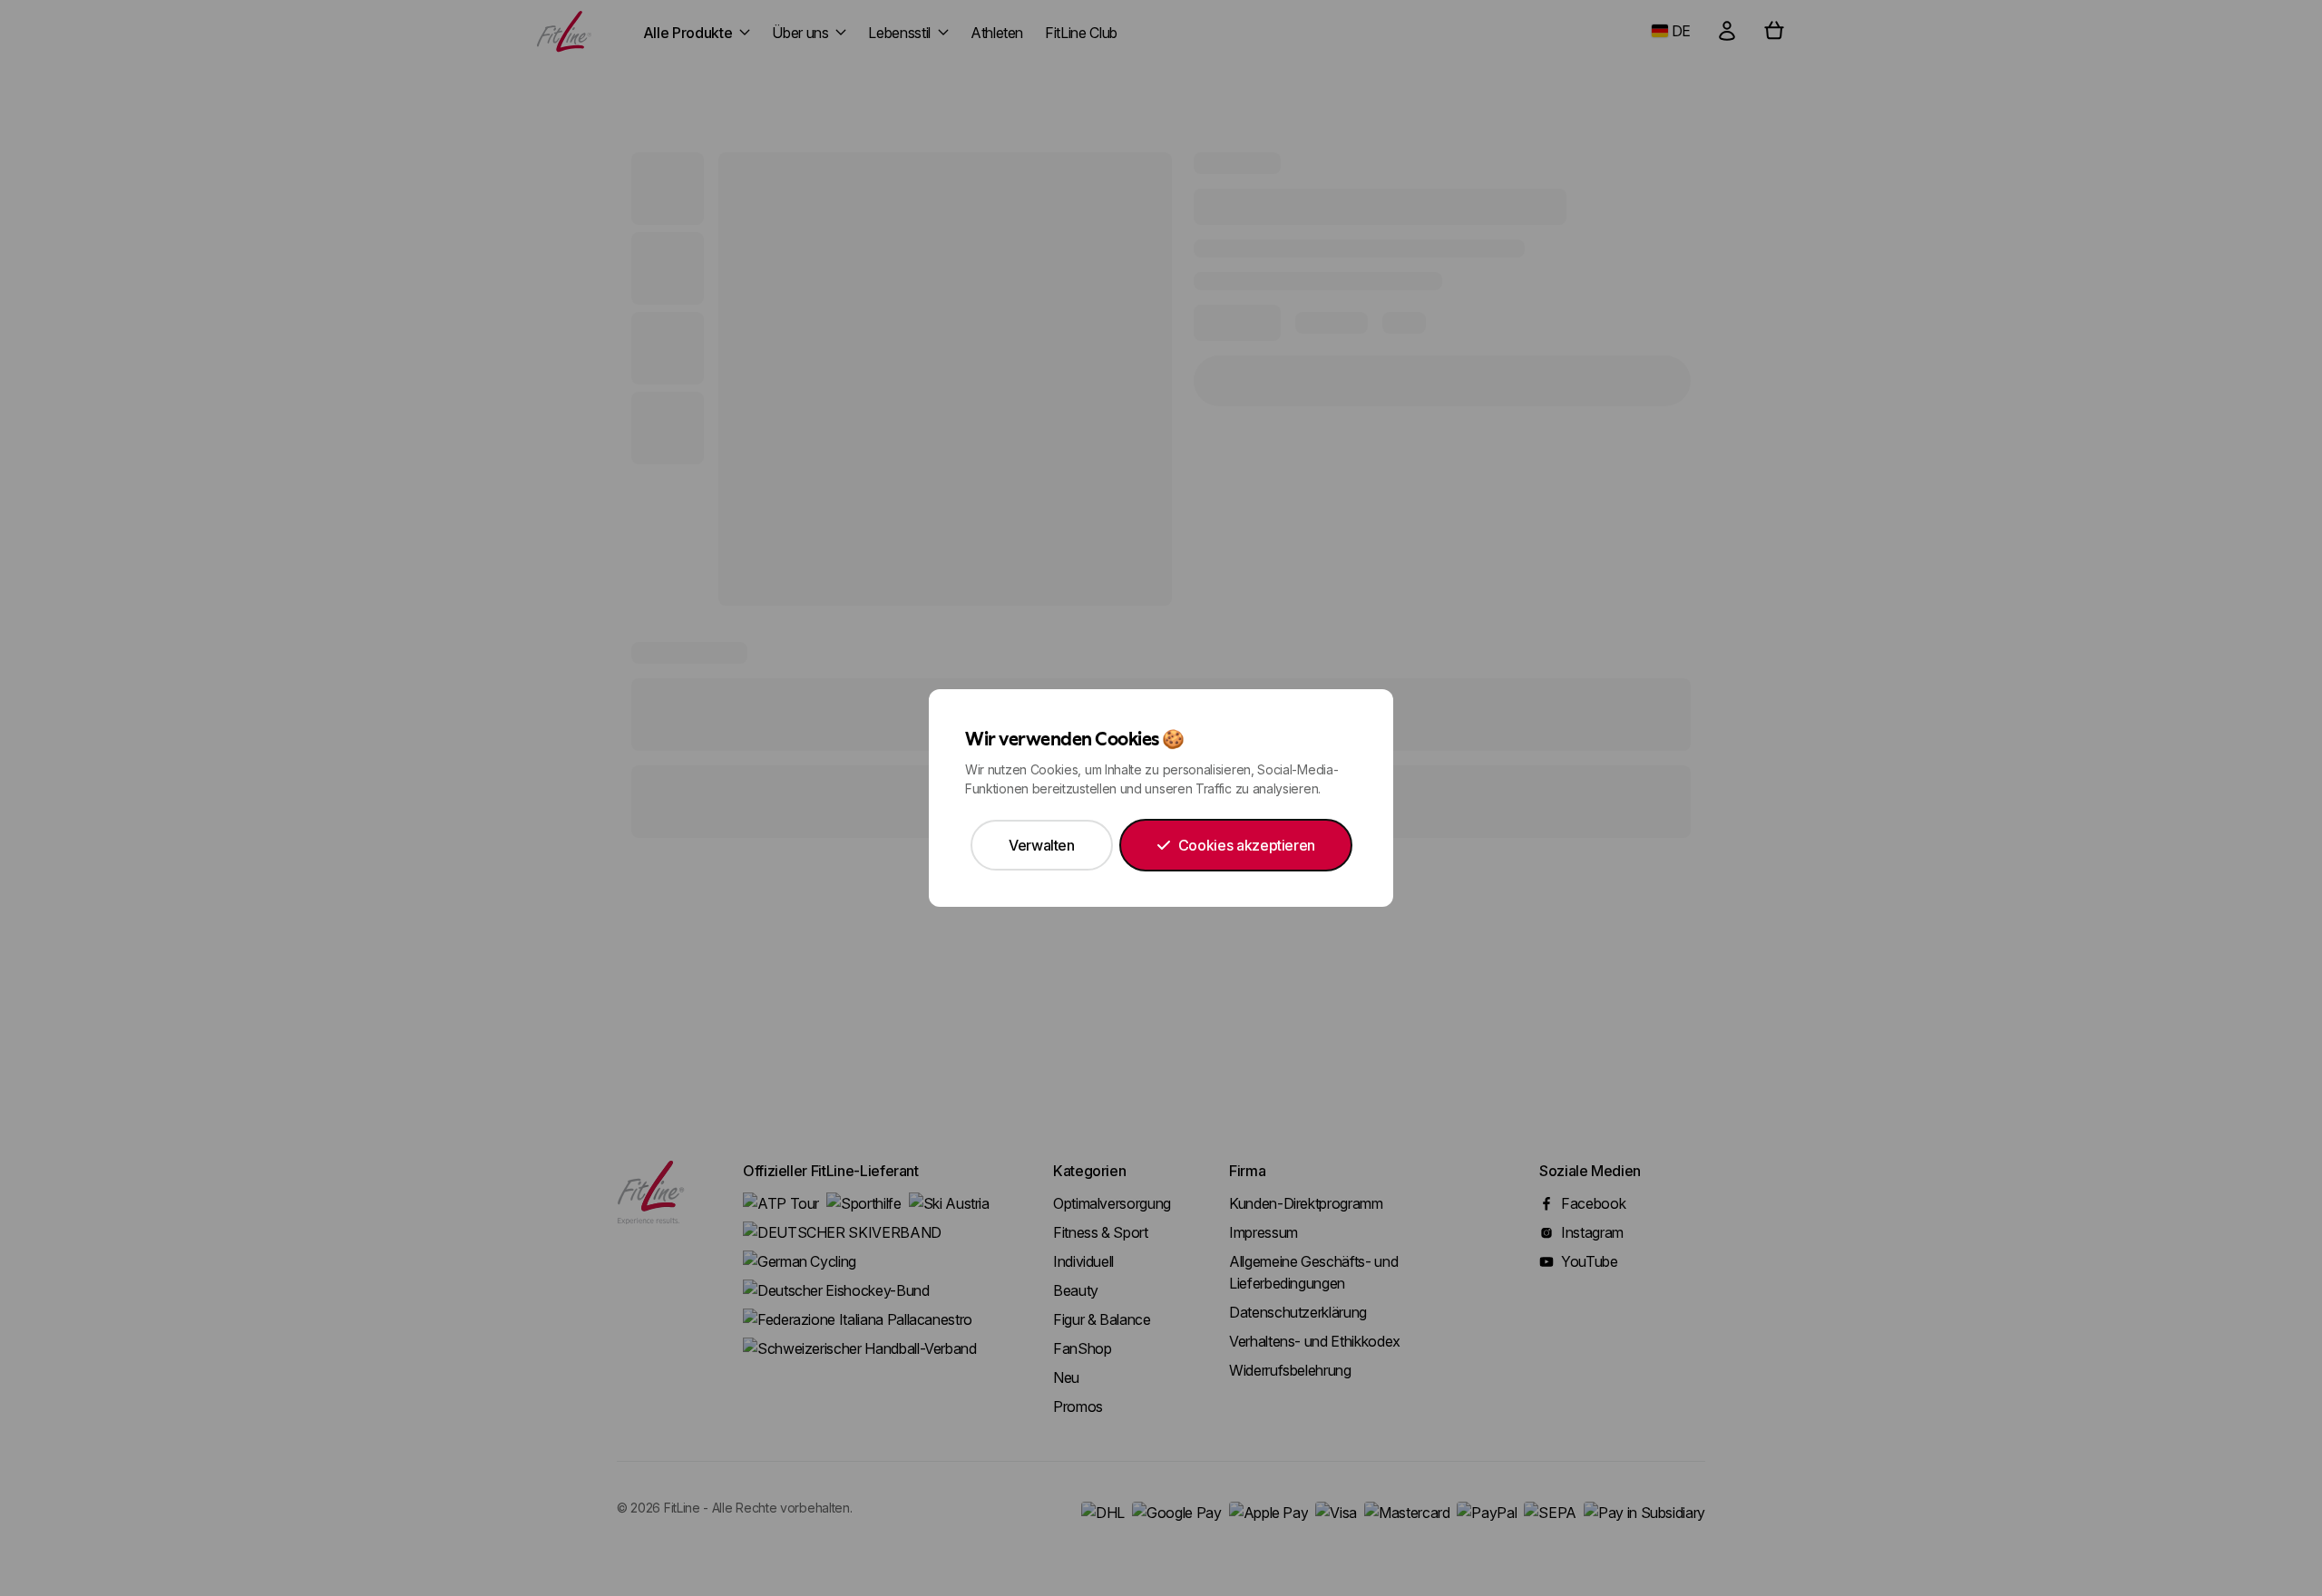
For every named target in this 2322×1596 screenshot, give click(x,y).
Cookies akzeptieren (1247, 845)
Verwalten (1042, 845)
